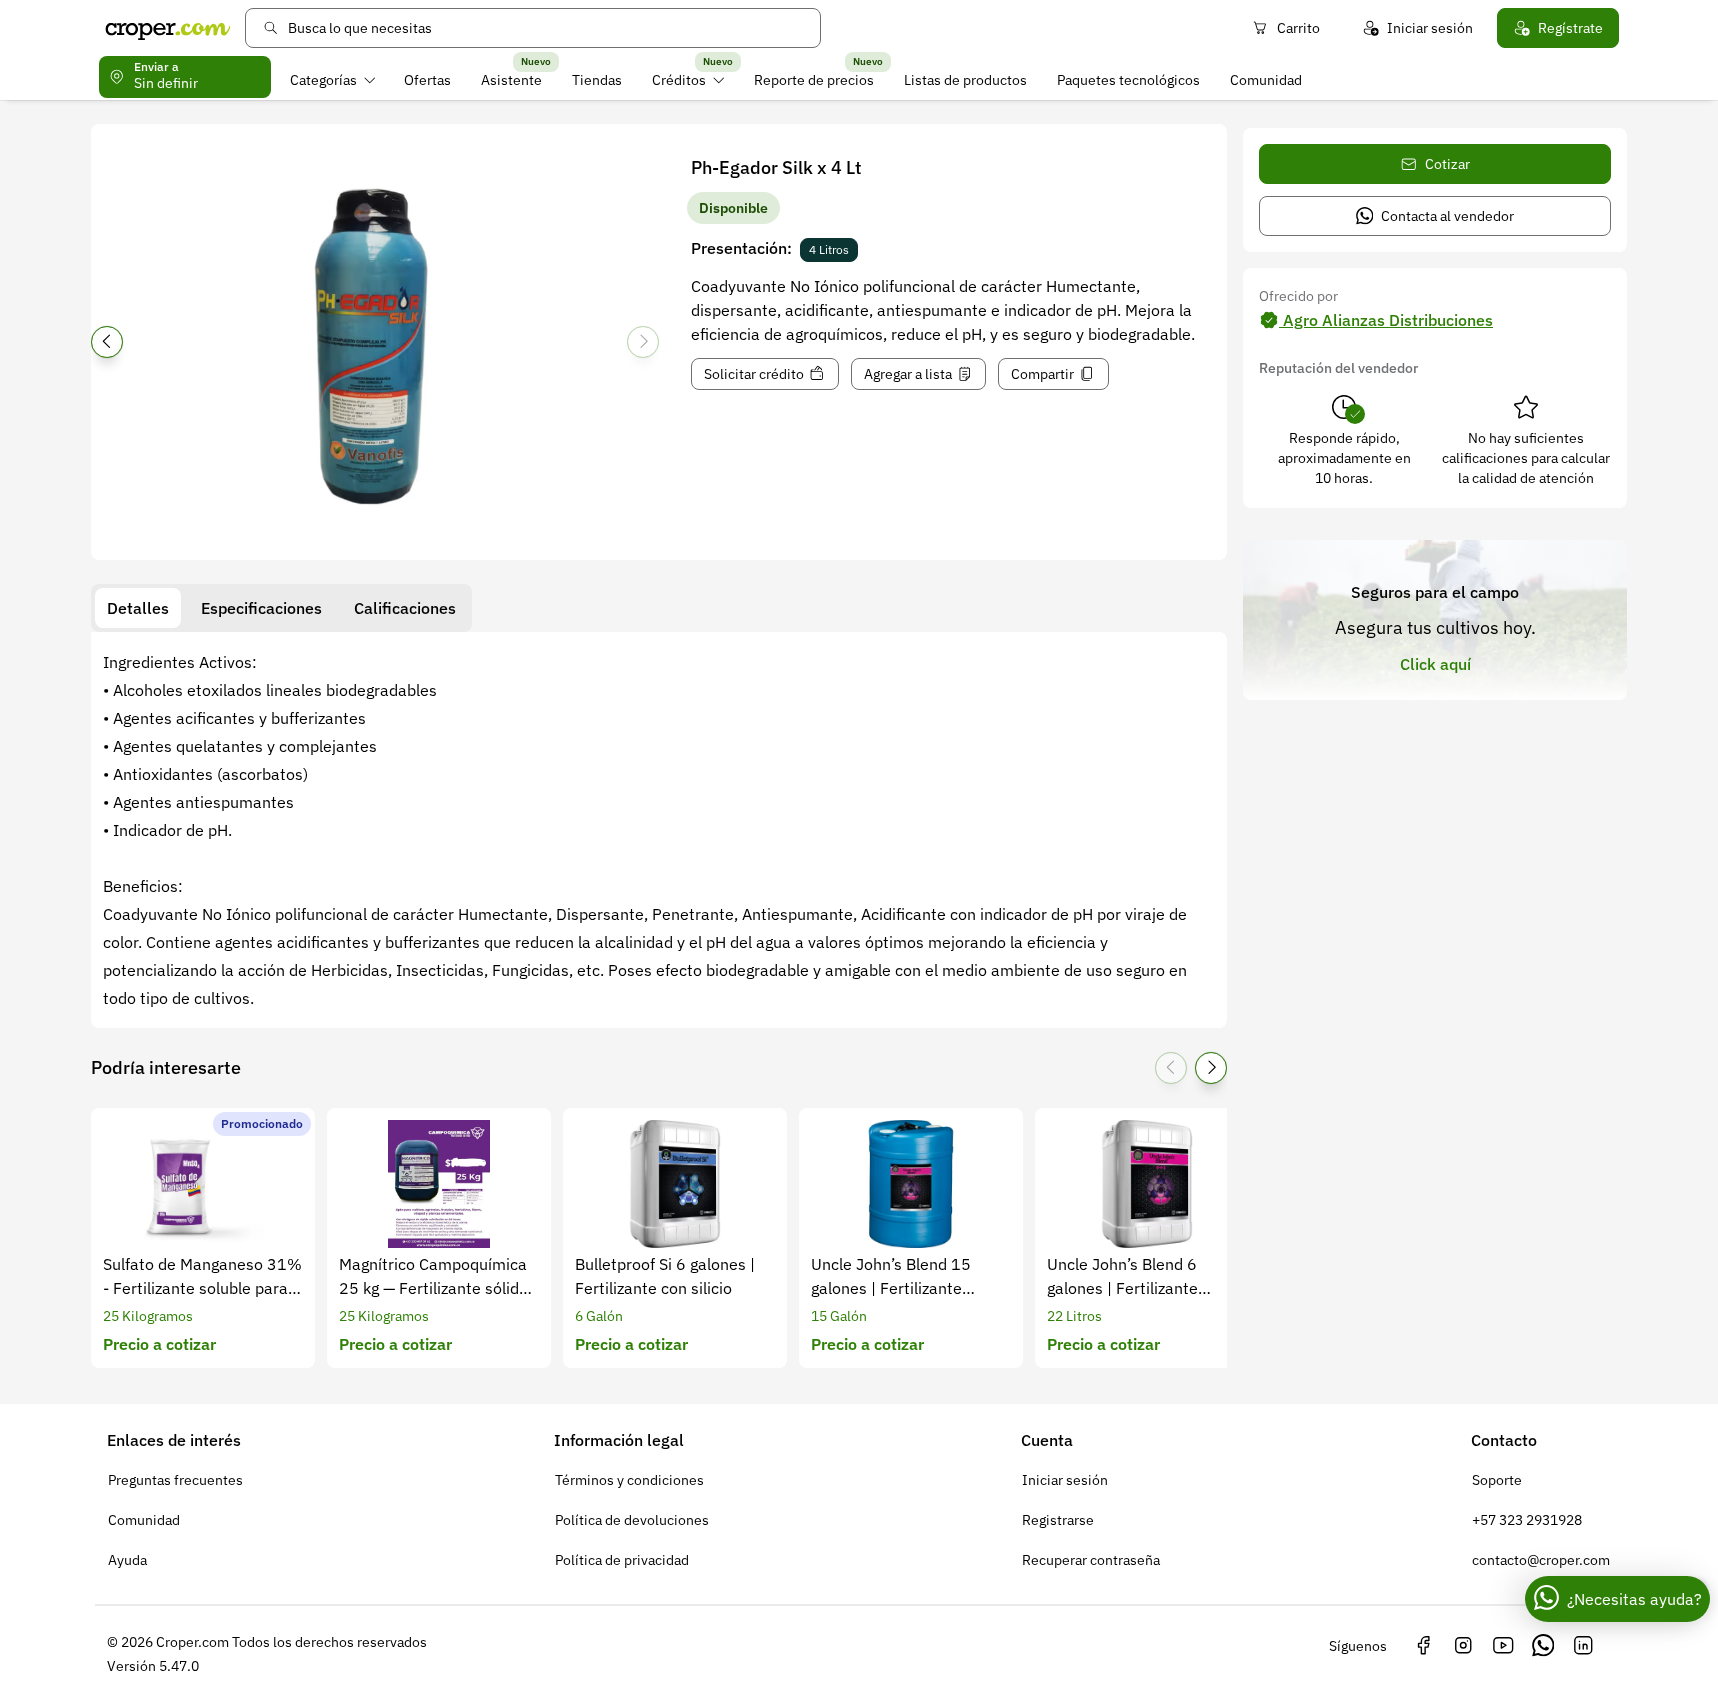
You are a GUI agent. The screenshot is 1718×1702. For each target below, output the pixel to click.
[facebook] (1423, 1646)
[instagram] (1463, 1646)
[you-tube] (1503, 1646)
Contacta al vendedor (1447, 216)
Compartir (1042, 374)
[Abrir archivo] (375, 348)
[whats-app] (1543, 1646)
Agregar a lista (908, 374)
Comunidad (1266, 80)
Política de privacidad (622, 1560)
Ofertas (427, 80)
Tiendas (597, 80)
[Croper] (168, 28)
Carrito (1298, 28)
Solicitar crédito (754, 374)
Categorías (323, 80)
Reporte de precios (814, 80)
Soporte (1497, 1480)
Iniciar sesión (1430, 28)
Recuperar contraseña (1091, 1560)
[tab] (138, 608)
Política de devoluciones (632, 1520)
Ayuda (127, 1560)
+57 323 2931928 (1527, 1520)
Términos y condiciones (629, 1480)
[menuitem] (332, 80)
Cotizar (1447, 164)
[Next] (643, 342)
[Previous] (107, 342)
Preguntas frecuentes (175, 1480)
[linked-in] (1583, 1646)
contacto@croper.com (1541, 1560)
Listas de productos (965, 80)
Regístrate (1570, 28)
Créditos (679, 80)
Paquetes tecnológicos (1128, 80)
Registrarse (1058, 1520)
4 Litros (829, 249)
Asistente (511, 80)
